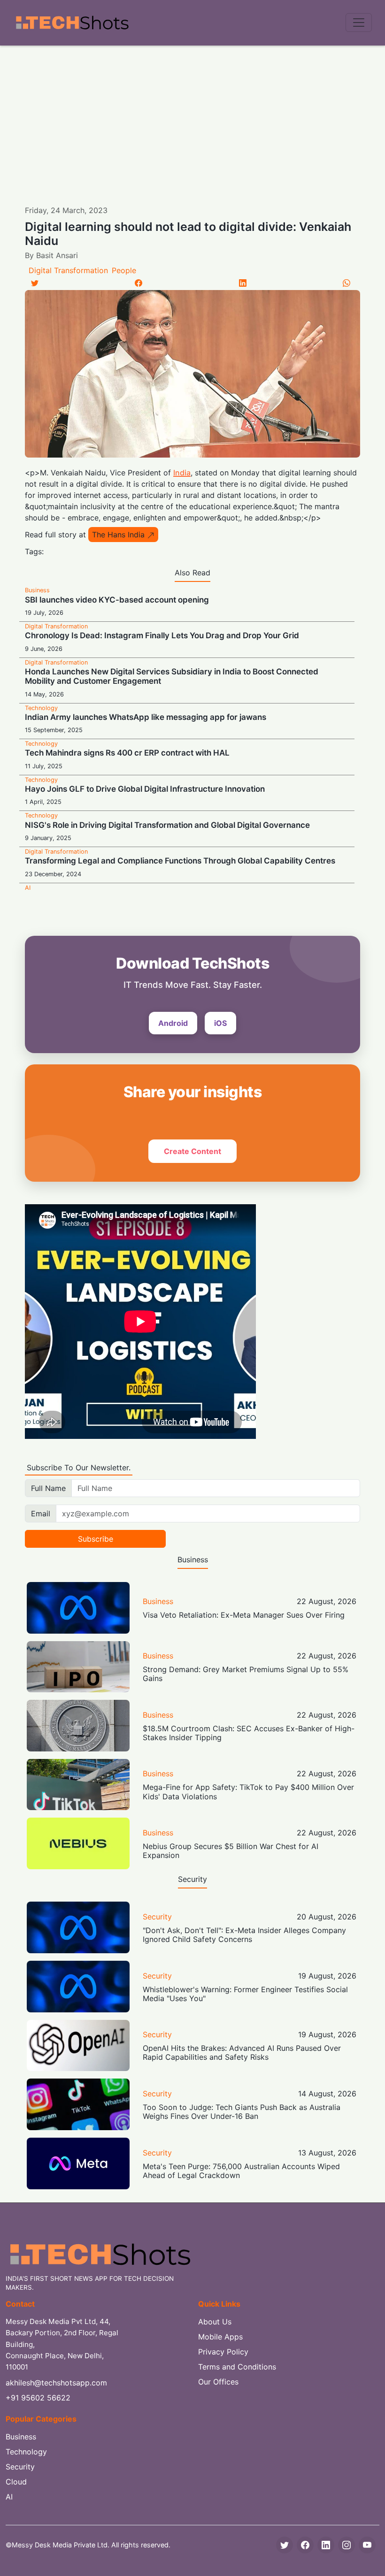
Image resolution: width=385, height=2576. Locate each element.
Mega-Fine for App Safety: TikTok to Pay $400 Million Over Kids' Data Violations (248, 1792)
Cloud (16, 2482)
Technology (41, 708)
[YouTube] (367, 2545)
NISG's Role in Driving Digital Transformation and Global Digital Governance (167, 825)
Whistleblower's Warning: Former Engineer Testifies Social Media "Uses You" (245, 1994)
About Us (215, 2322)
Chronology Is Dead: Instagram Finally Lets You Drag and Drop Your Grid (162, 635)
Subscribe (96, 1539)
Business (37, 590)
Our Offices (218, 2382)
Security (157, 1917)
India (182, 473)
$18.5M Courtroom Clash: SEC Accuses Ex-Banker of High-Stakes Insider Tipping (249, 1733)
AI (28, 888)
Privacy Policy (223, 2352)
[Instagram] (346, 2545)
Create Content (192, 1151)
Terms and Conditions (237, 2367)
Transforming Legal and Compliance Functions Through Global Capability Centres (180, 861)
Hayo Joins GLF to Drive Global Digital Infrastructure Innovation (145, 789)
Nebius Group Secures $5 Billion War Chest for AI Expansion (231, 1851)
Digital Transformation (68, 270)
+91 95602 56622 (38, 2398)
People (124, 270)
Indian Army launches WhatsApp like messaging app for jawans (146, 717)
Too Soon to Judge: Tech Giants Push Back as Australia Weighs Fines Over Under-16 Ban (242, 2112)
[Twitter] (35, 283)
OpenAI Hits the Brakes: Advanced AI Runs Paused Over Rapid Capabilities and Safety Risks (242, 2052)
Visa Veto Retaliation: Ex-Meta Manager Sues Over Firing (244, 1615)
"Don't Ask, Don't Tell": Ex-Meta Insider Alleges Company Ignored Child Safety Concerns (244, 1935)
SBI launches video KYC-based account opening (117, 600)
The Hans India (118, 535)
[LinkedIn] (243, 283)
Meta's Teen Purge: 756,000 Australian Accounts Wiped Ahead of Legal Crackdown (241, 2171)
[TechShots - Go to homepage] (72, 23)
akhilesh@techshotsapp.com (56, 2383)
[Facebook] (139, 283)
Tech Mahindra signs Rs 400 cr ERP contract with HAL (127, 753)
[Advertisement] (192, 116)
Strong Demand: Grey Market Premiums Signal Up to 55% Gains (246, 1674)
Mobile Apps (220, 2337)
